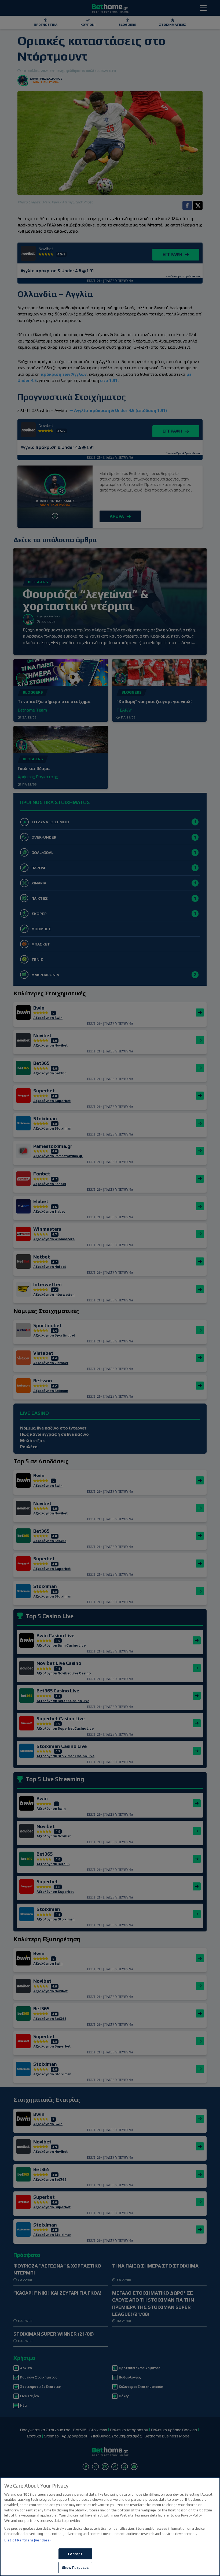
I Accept (75, 2554)
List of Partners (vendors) (27, 2540)
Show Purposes (75, 2568)
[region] (110, 2527)
